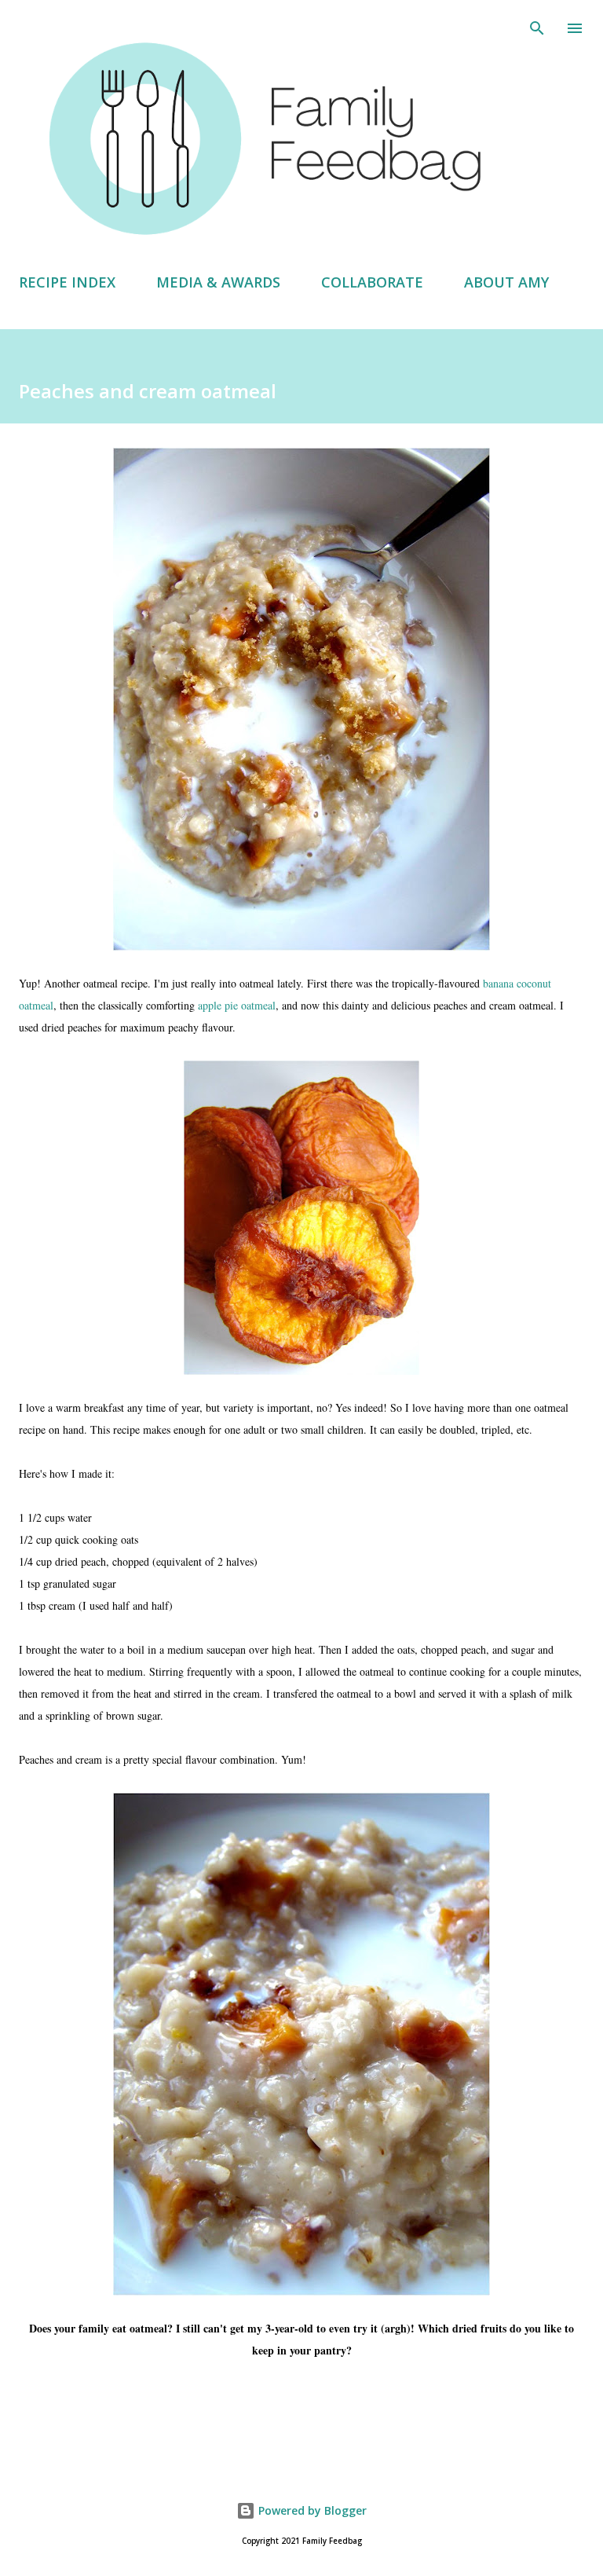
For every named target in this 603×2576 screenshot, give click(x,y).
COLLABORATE (372, 282)
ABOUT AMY (506, 282)
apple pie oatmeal (237, 1005)
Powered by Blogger (311, 2510)
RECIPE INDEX (67, 282)
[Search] (537, 28)
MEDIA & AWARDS (218, 282)
